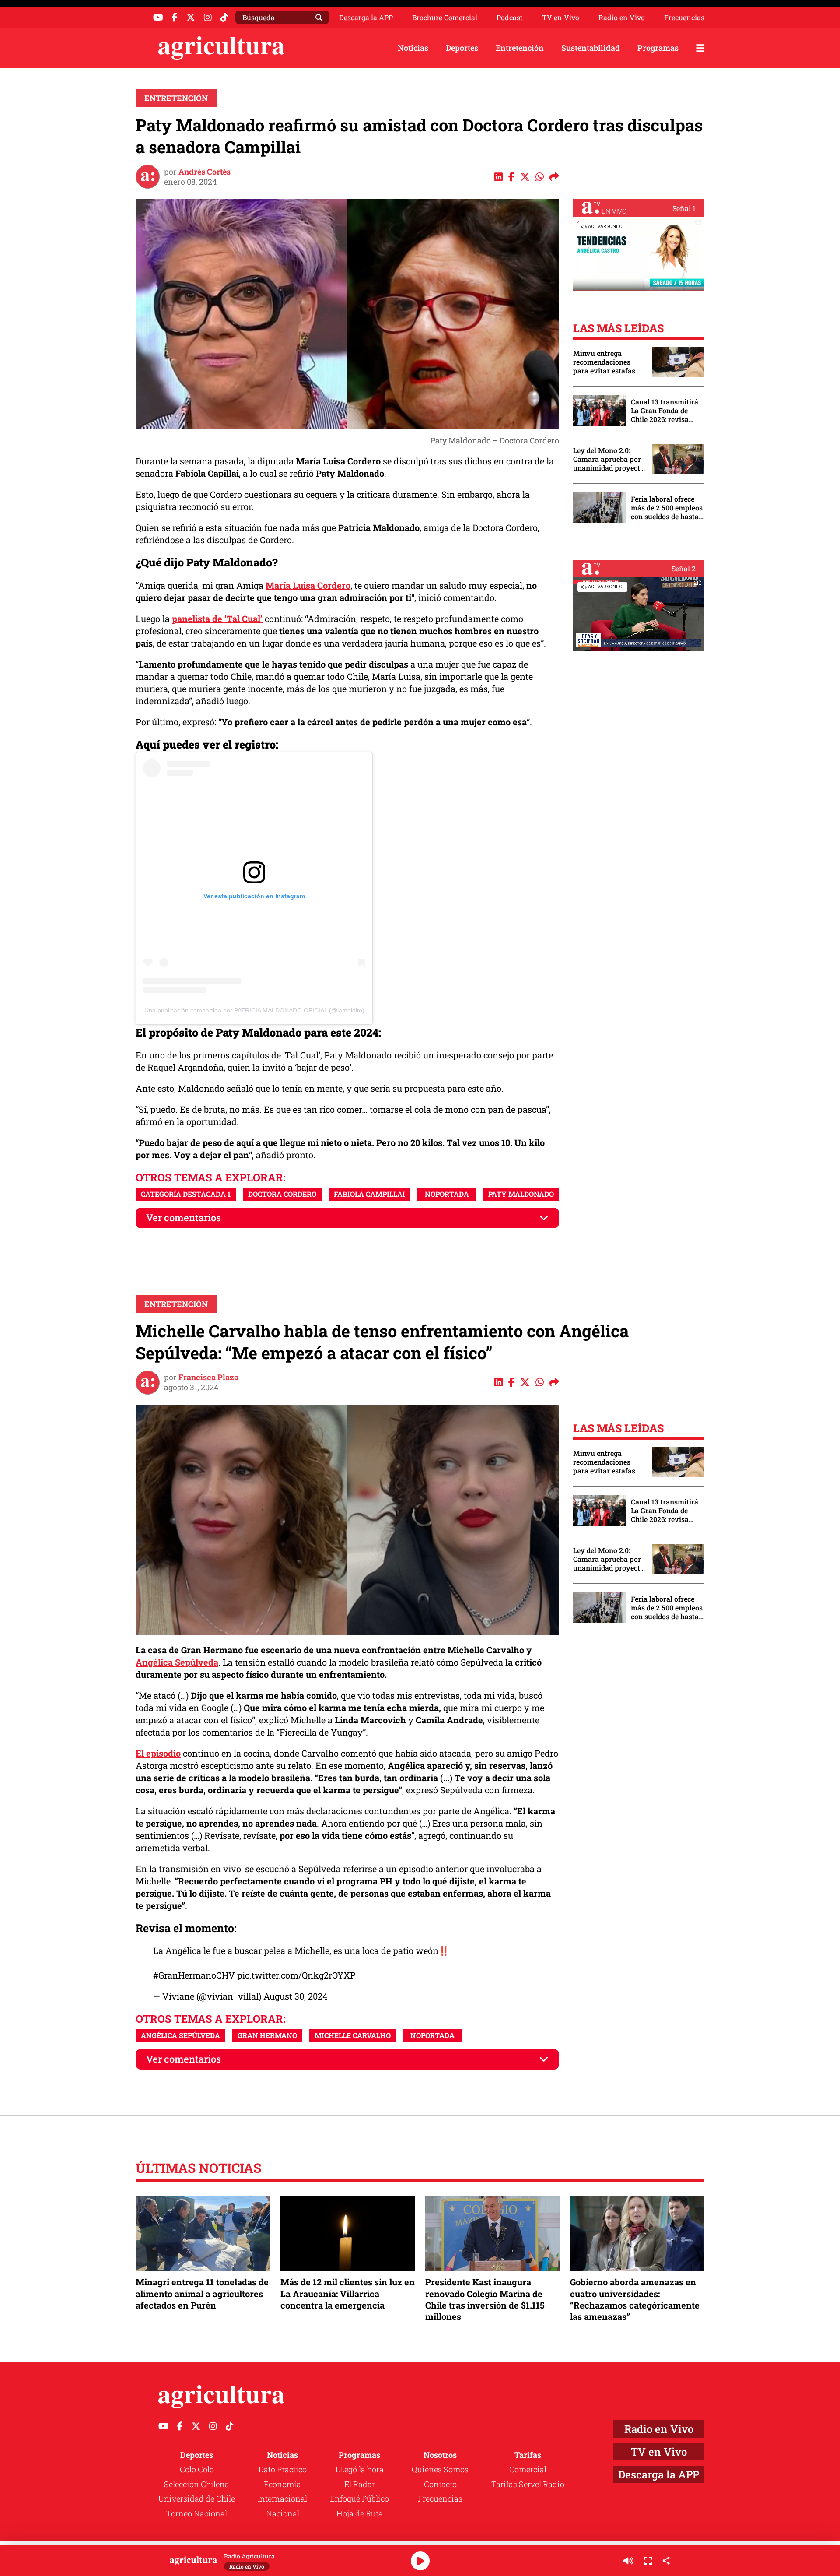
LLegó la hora (360, 2469)
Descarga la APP (366, 17)
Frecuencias (684, 18)
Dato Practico (283, 2469)
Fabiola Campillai (369, 1194)
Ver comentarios (184, 1218)
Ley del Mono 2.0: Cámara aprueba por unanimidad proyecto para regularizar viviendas (609, 459)
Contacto (440, 2484)
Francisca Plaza (208, 1377)
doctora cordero (282, 1194)
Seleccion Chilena (197, 2484)
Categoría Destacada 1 (186, 1194)
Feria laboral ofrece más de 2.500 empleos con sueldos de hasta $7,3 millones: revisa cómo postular (667, 508)
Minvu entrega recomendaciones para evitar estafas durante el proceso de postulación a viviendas (608, 362)
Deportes (462, 48)
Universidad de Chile (197, 2499)
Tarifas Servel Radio (528, 2484)
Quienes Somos (440, 2469)
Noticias (413, 48)
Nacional (283, 2513)
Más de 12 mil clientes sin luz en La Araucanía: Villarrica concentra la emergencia (348, 2293)
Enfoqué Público (359, 2499)
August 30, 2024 (296, 1996)
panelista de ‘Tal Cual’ (217, 619)
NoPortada (447, 1194)
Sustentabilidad (591, 48)
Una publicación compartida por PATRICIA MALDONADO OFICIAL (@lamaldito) (254, 1010)
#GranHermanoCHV (194, 1975)
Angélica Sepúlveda (177, 1662)
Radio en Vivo (622, 18)
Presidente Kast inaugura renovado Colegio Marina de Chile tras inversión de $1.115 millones (485, 2299)
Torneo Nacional (197, 2513)
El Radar (360, 2484)
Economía (282, 2484)
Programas (658, 48)
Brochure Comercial (445, 18)
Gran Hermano (267, 2035)
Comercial (528, 2469)
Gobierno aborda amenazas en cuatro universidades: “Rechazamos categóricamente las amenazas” (635, 2299)
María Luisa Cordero (308, 585)
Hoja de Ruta (360, 2513)
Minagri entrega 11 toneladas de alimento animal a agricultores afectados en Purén (202, 2293)
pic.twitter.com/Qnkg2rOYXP (296, 1975)
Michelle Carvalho (353, 2035)
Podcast (510, 18)
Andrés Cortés (205, 172)
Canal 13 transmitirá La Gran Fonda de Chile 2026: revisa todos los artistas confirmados (665, 411)
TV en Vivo (561, 18)
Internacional (282, 2499)
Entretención (520, 48)
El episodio (158, 1753)
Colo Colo (197, 2469)
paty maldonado (521, 1194)
